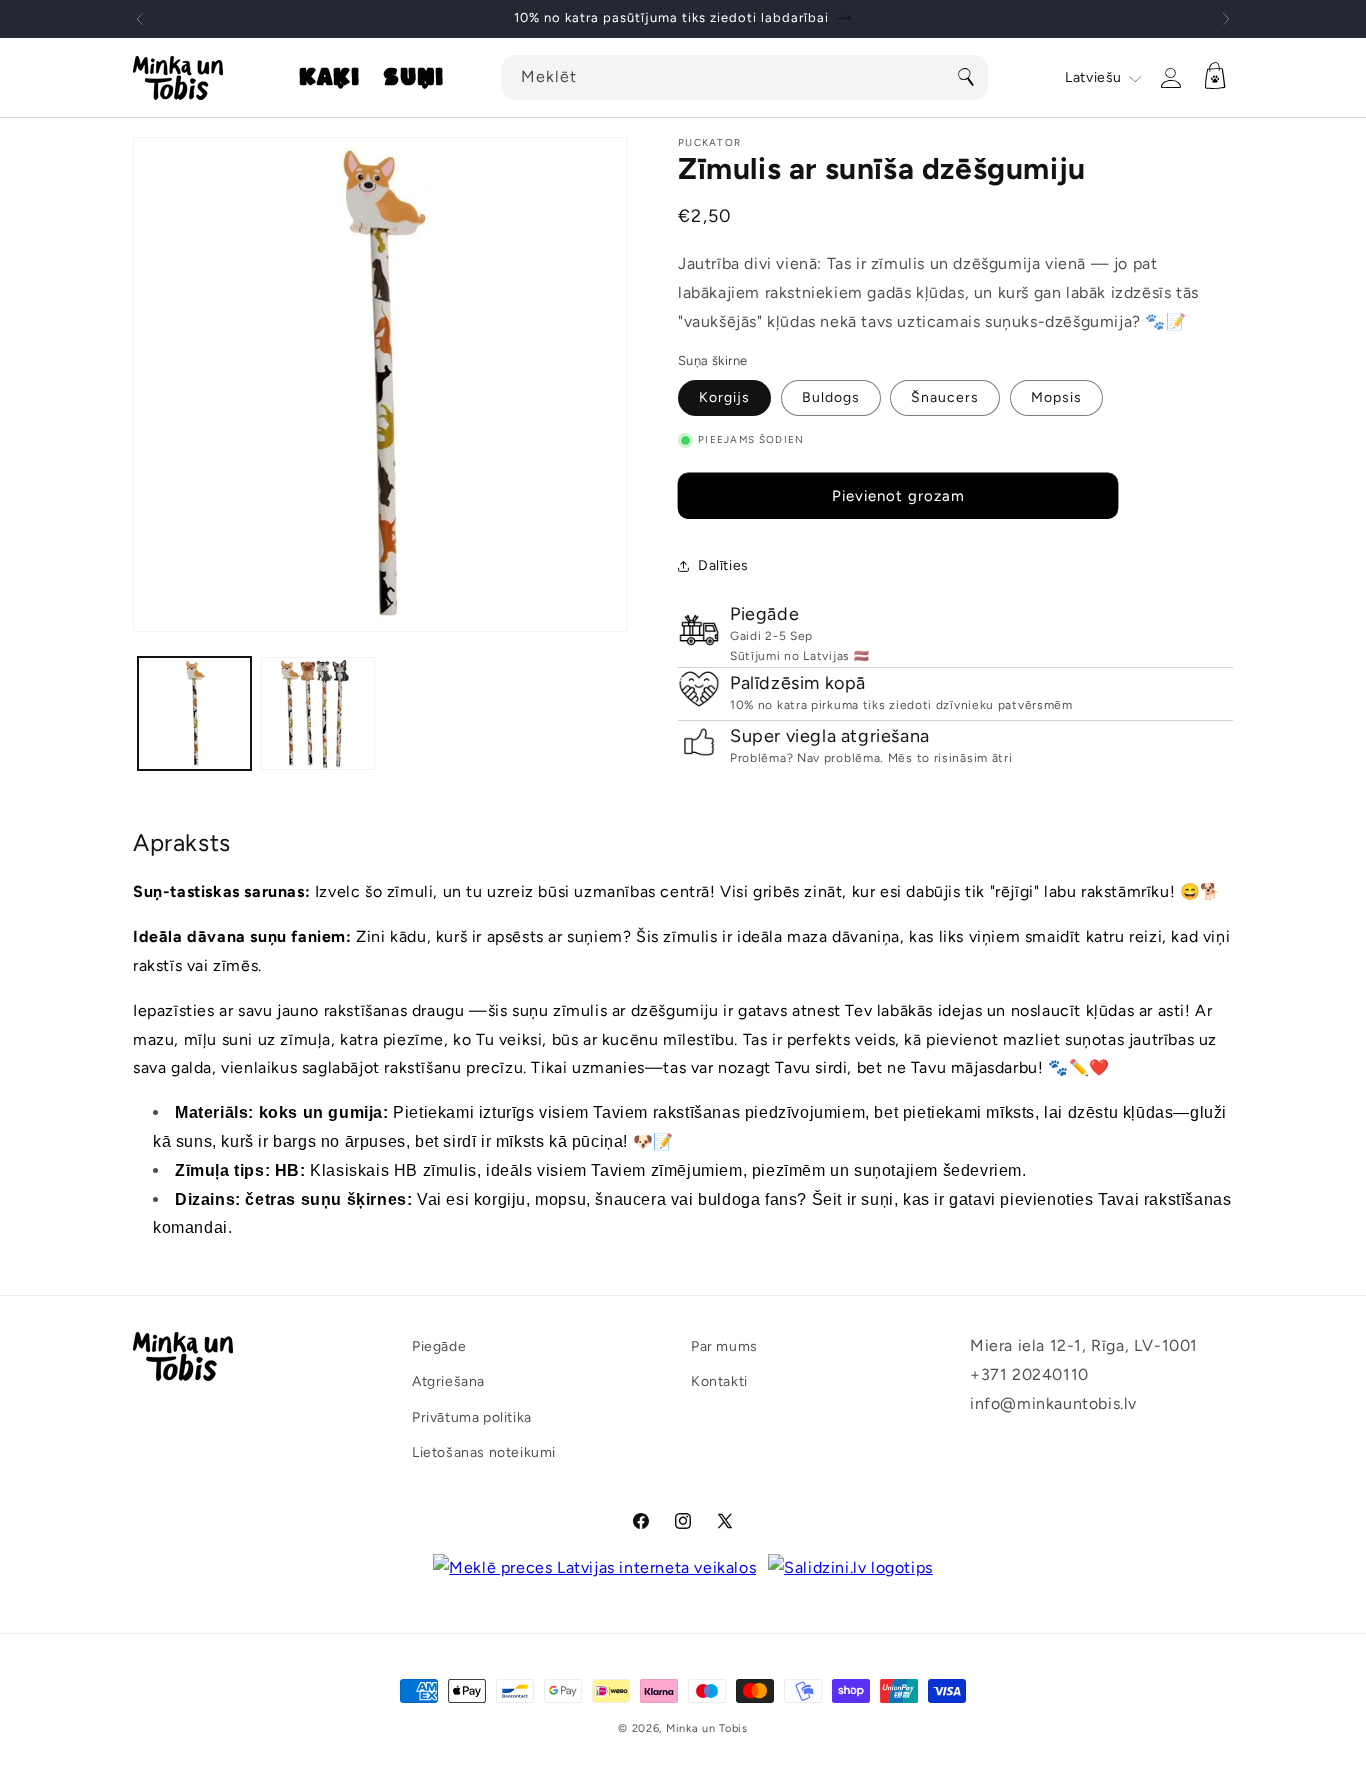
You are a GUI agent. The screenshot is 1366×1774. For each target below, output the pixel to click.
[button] (329, 77)
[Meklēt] (966, 77)
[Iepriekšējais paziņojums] (140, 19)
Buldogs (831, 397)
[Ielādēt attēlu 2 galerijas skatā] (317, 713)
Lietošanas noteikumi (484, 1452)
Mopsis (1056, 397)
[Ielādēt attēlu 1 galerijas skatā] (194, 713)
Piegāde (439, 1346)
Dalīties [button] (723, 565)
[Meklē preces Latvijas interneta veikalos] (594, 1568)
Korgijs (724, 397)
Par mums (724, 1346)
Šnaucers (945, 397)
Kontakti (719, 1381)
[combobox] (744, 77)
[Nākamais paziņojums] (1226, 19)
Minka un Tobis (707, 1728)
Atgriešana (448, 1381)
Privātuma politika (472, 1417)
